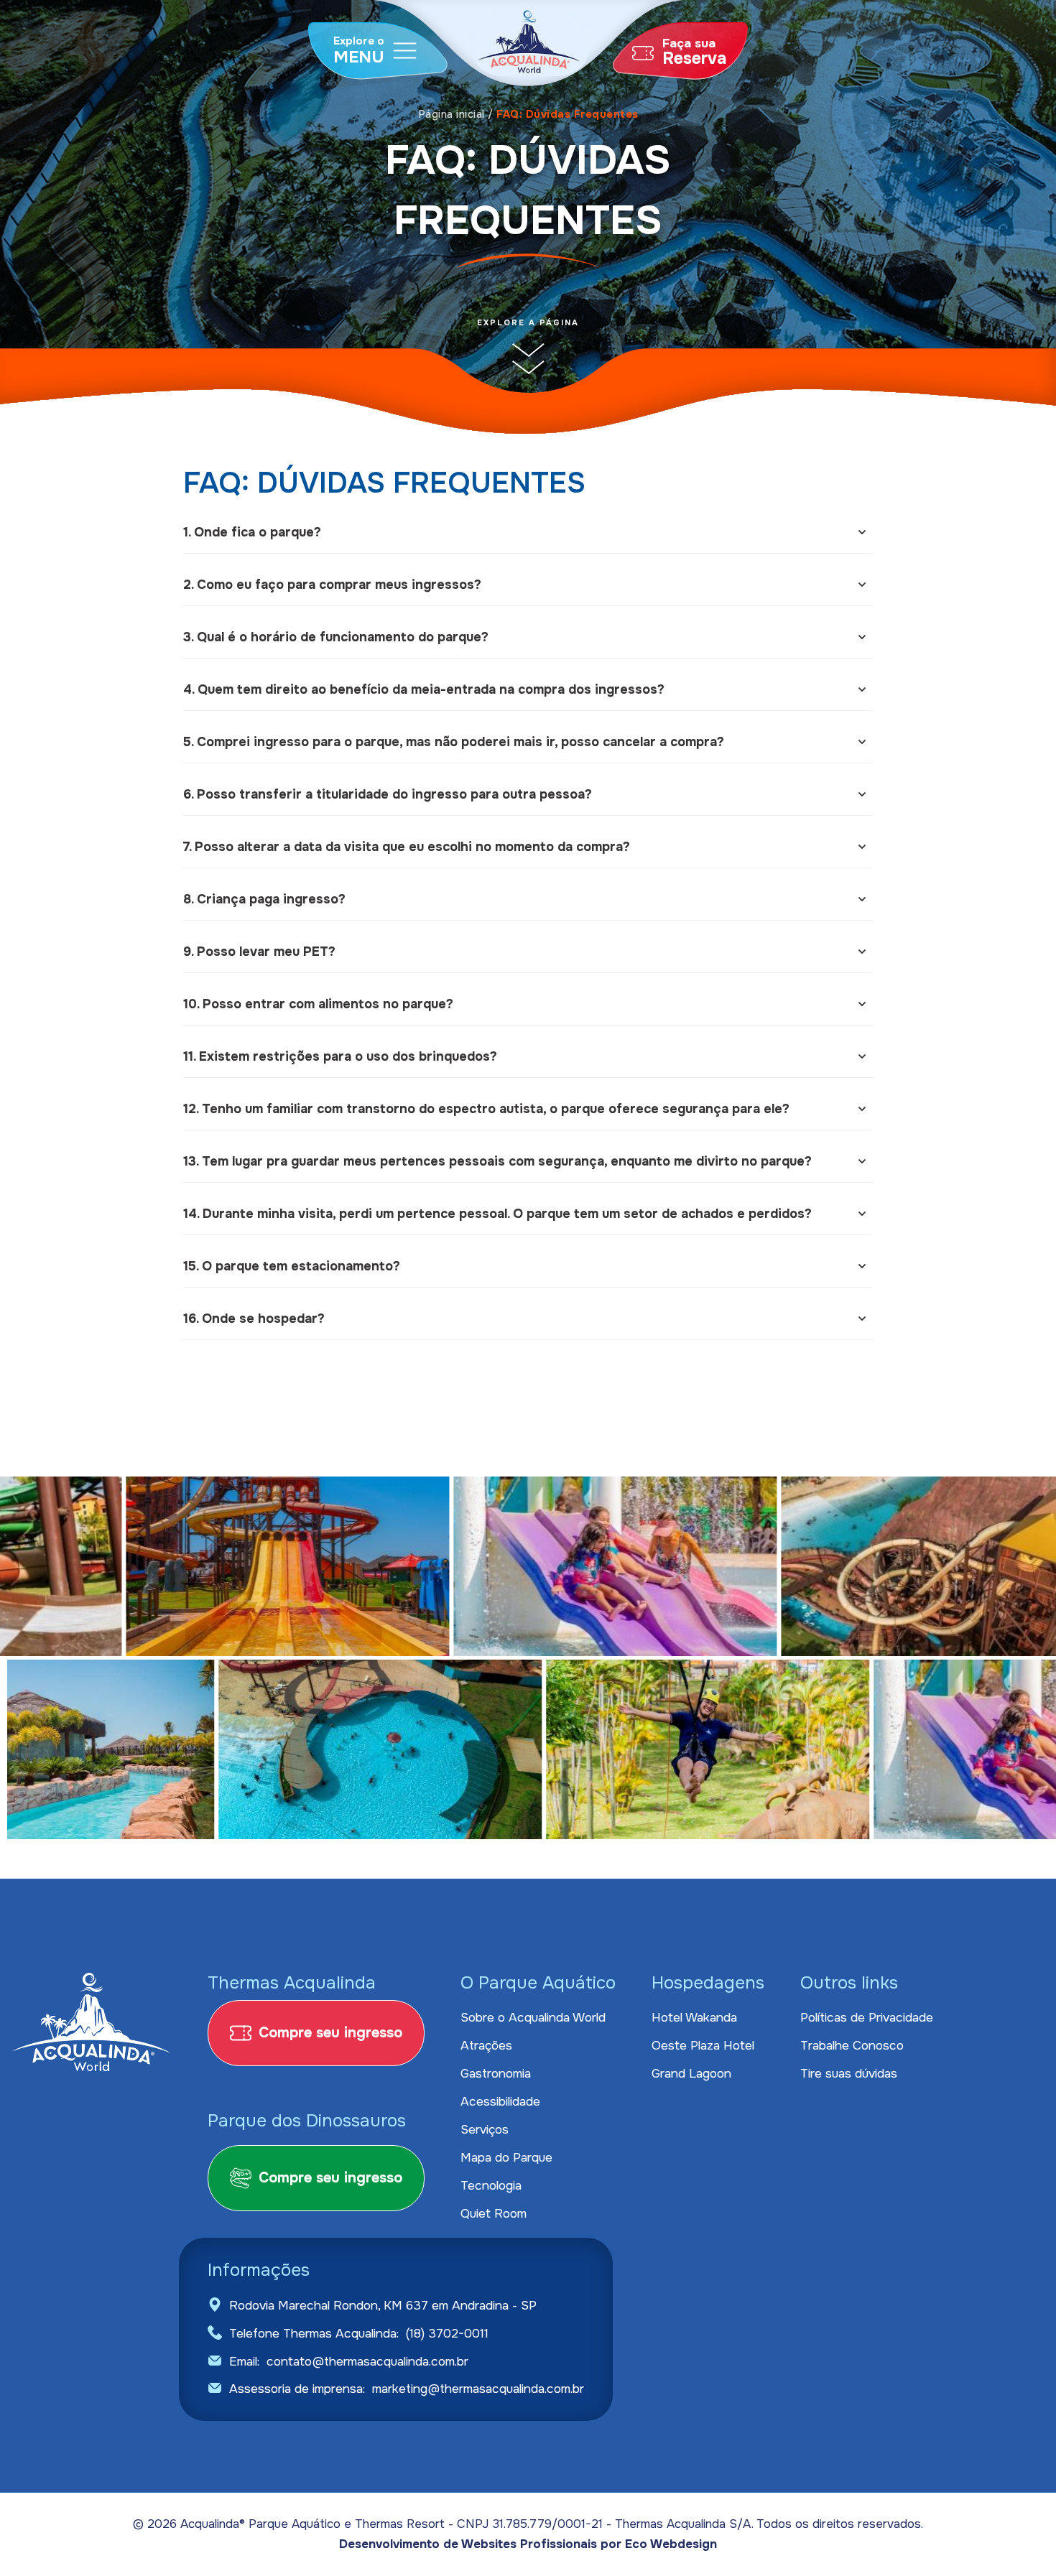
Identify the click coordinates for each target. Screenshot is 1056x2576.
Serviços (485, 2129)
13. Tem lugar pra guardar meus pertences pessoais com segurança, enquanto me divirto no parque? (497, 1161)
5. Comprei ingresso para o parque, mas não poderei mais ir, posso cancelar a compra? (454, 742)
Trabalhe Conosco (852, 2045)
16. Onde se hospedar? (254, 1319)
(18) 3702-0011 (447, 2333)
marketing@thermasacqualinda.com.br (478, 2389)
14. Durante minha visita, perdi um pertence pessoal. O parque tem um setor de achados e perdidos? (497, 1214)
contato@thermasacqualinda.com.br (367, 2361)
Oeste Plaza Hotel (703, 2045)
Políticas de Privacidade (867, 2017)
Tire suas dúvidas (849, 2073)
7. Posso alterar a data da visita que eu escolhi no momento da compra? (407, 847)
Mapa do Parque (506, 2157)
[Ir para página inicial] (91, 2023)
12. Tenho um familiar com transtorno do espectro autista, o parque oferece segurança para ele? (486, 1109)
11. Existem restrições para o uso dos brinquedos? (340, 1056)
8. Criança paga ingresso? (264, 899)
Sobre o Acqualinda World (533, 2017)
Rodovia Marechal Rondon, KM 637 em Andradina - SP (383, 2305)
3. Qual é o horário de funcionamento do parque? (336, 637)
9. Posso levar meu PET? (259, 952)
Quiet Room (494, 2213)
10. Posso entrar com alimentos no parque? (318, 1004)
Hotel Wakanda (694, 2017)
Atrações (486, 2045)
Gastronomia (496, 2073)
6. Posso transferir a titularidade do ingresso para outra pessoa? (388, 794)
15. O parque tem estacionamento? (292, 1266)
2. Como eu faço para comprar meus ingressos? (332, 585)
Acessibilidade (500, 2101)
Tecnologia (491, 2185)
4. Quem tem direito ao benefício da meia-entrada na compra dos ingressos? (424, 689)
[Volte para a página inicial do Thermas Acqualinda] (530, 47)
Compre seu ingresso (330, 2033)
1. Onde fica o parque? (252, 532)
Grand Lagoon (691, 2073)
